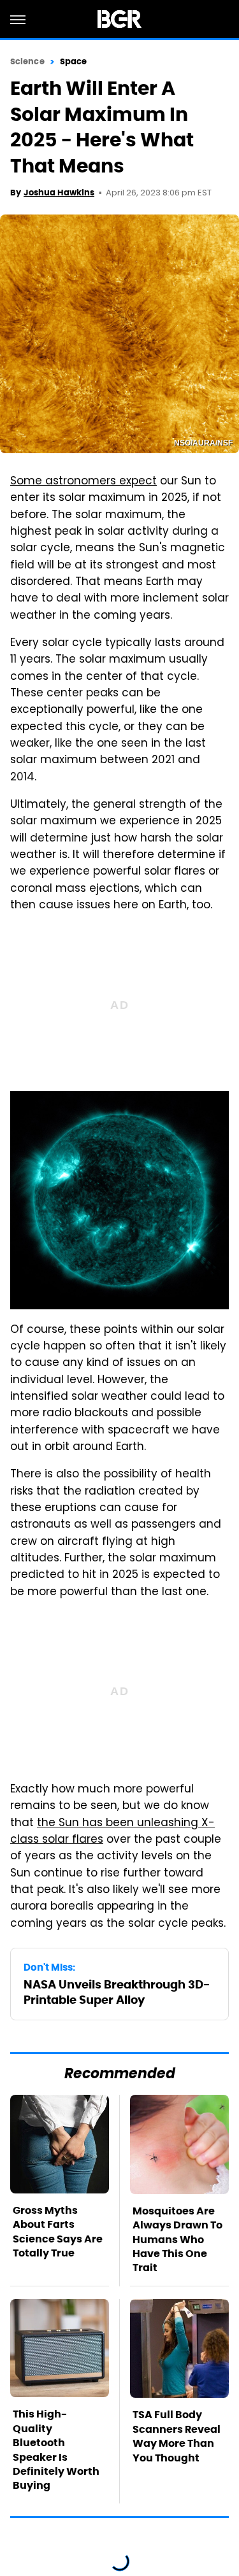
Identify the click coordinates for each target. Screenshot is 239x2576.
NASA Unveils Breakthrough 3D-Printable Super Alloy (117, 1992)
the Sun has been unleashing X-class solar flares (112, 1832)
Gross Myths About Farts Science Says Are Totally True (58, 2232)
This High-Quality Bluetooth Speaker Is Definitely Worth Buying (56, 2450)
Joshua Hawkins (59, 193)
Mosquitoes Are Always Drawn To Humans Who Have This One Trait (177, 2240)
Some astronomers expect (83, 482)
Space (74, 61)
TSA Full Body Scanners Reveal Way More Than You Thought (177, 2436)
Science (27, 61)
